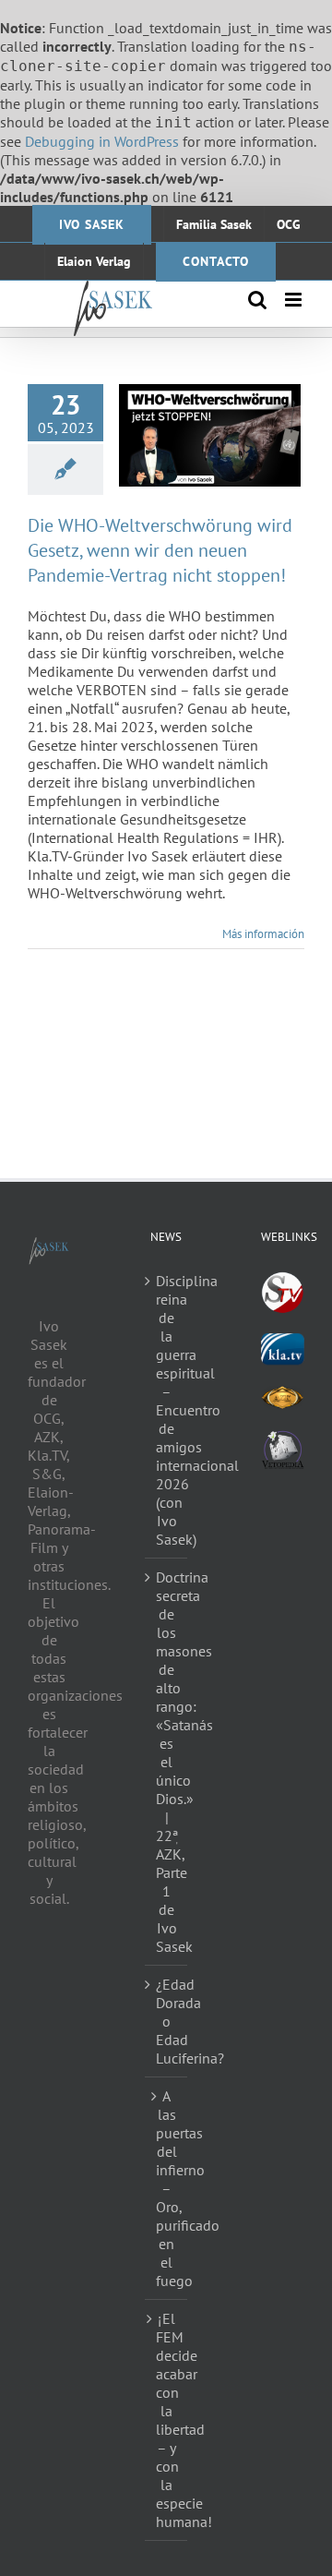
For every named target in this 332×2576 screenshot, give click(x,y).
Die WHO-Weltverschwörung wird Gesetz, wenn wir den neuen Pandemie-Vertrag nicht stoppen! (160, 550)
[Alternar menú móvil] (295, 300)
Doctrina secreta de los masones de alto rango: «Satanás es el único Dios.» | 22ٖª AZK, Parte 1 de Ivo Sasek (167, 1762)
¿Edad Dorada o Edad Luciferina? (167, 2021)
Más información (263, 934)
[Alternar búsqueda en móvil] (257, 300)
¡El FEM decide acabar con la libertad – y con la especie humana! (167, 2420)
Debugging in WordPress (102, 141)
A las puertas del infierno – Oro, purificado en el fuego (167, 2188)
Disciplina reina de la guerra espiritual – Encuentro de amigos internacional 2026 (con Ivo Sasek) (167, 1410)
